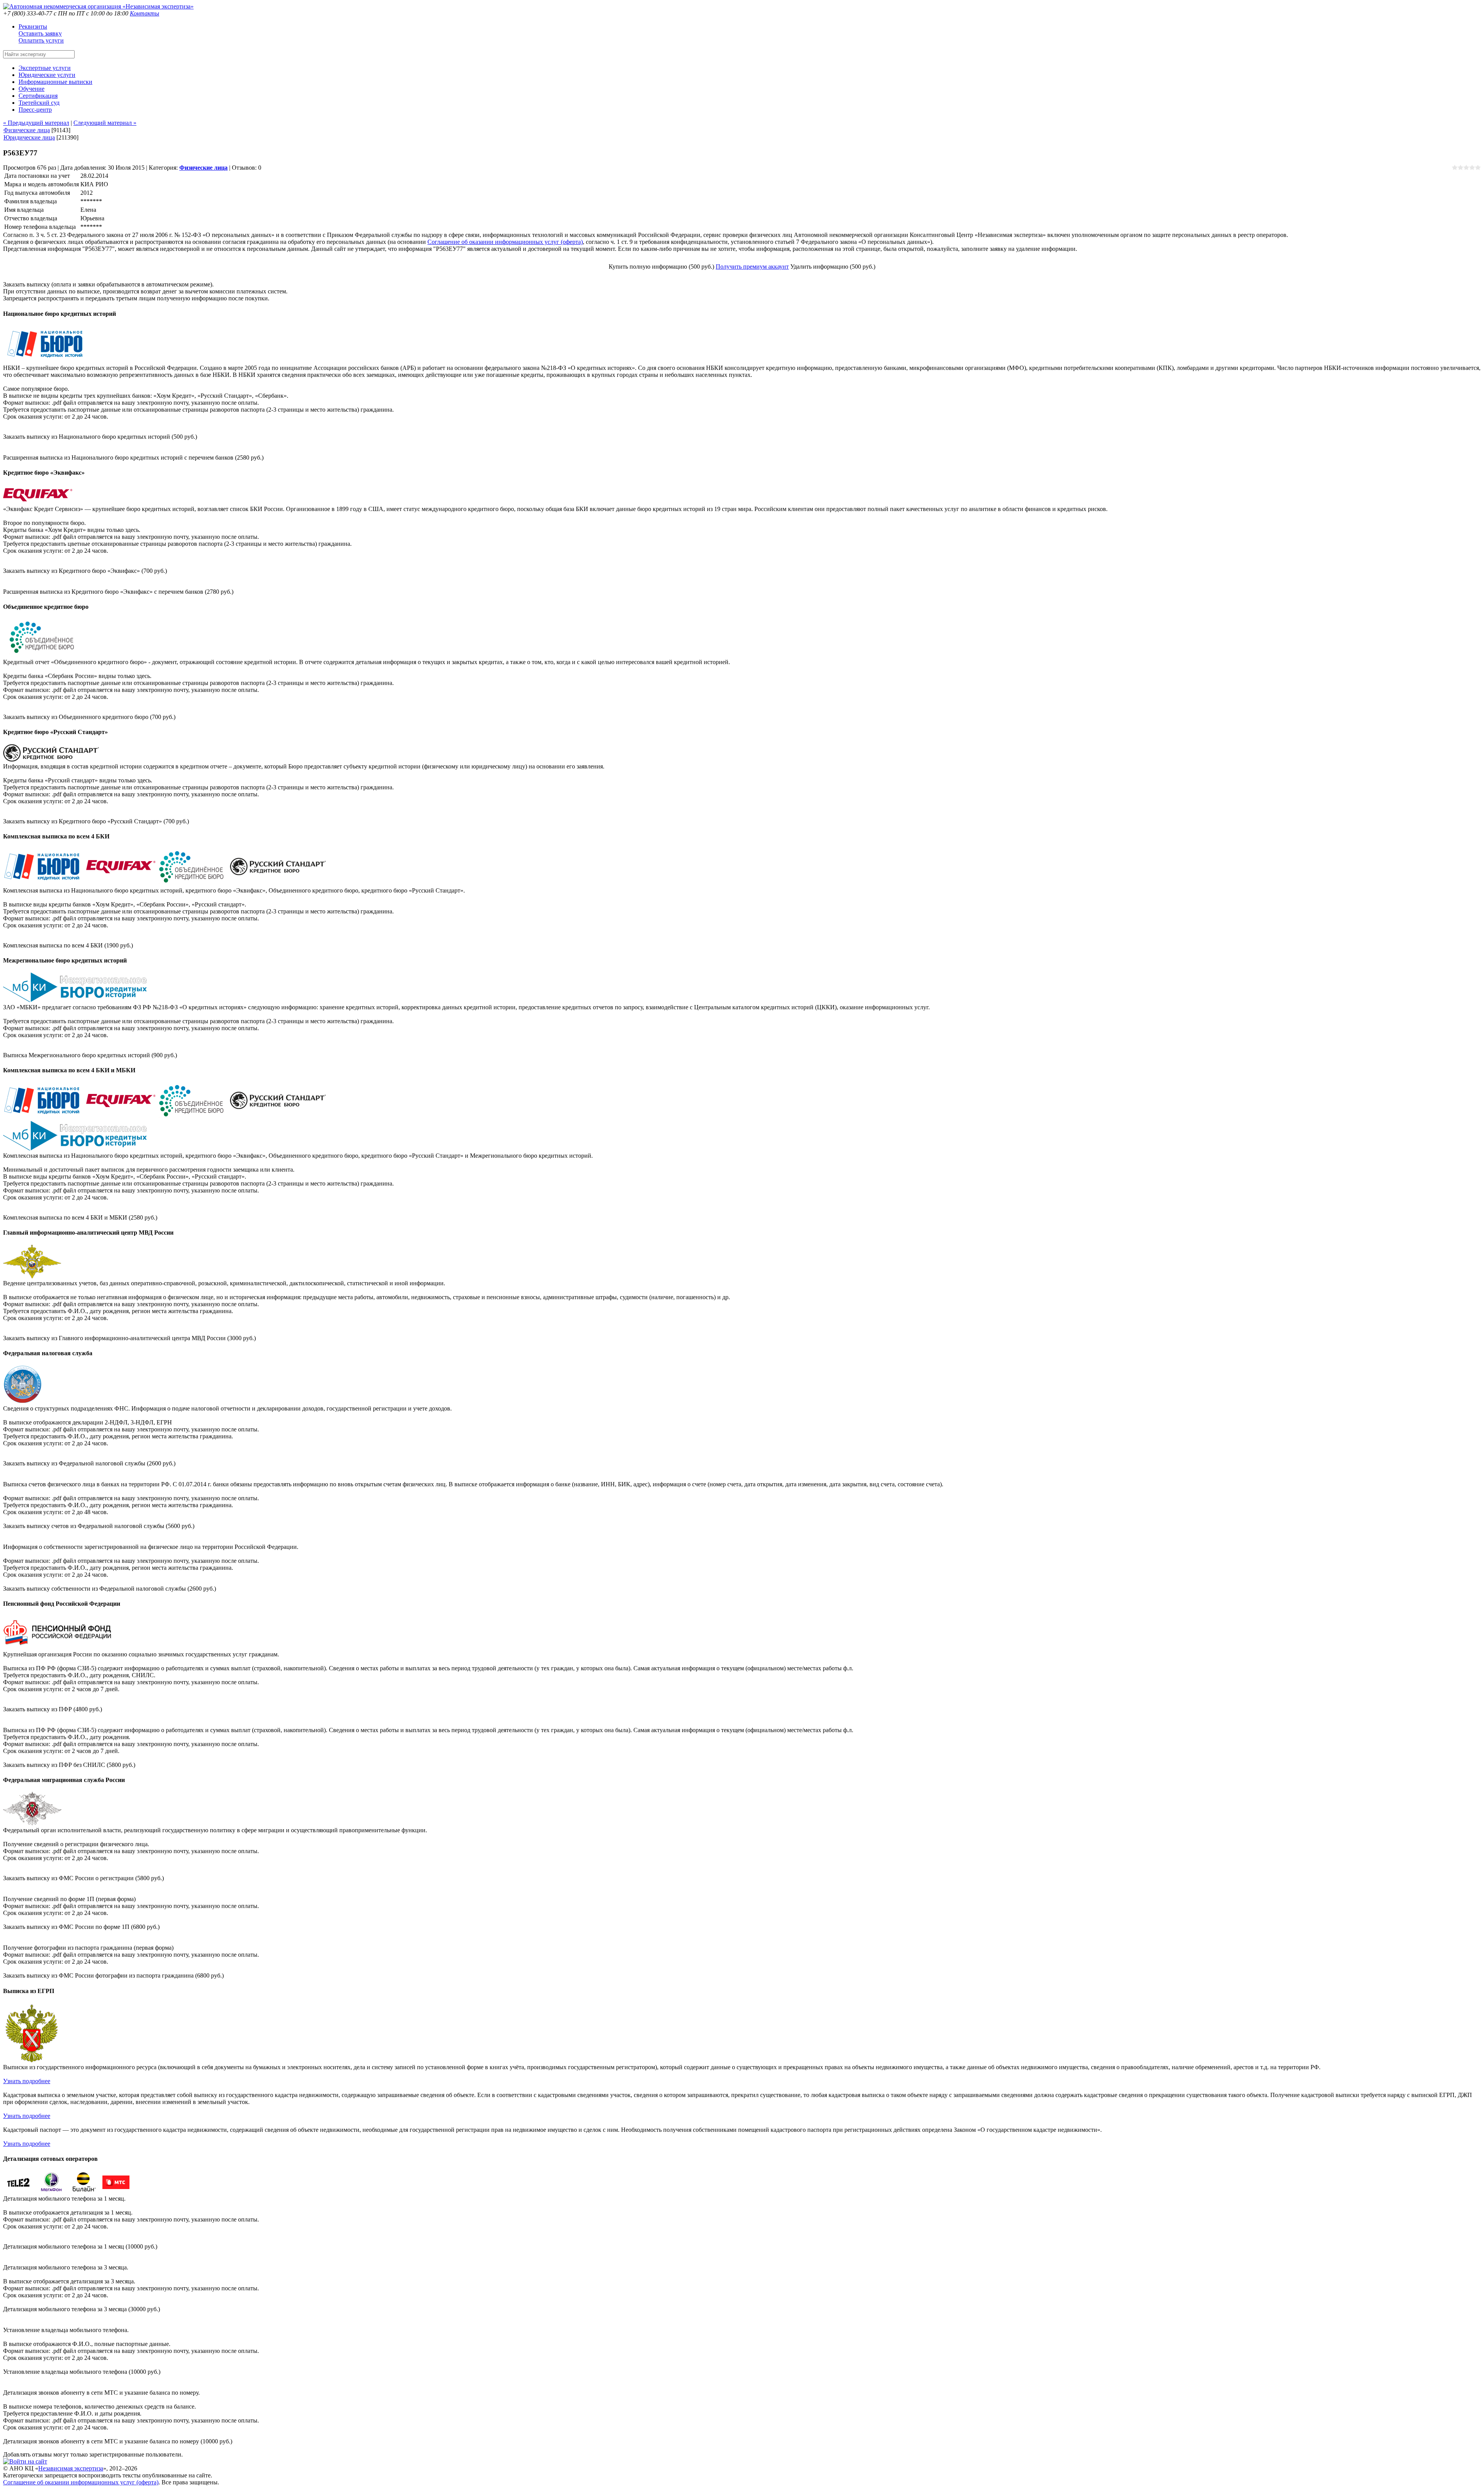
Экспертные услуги (45, 68)
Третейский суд (39, 103)
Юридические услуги (47, 75)
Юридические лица (29, 137)
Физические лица (27, 130)
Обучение (31, 89)
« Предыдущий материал (36, 123)
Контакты (145, 13)
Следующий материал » (105, 123)
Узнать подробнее (27, 2081)
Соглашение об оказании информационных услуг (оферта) (505, 242)
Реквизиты (33, 26)
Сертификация (38, 96)
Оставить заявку (40, 33)
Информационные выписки (55, 82)
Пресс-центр (35, 110)
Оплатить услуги (41, 40)
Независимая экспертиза (71, 2468)
